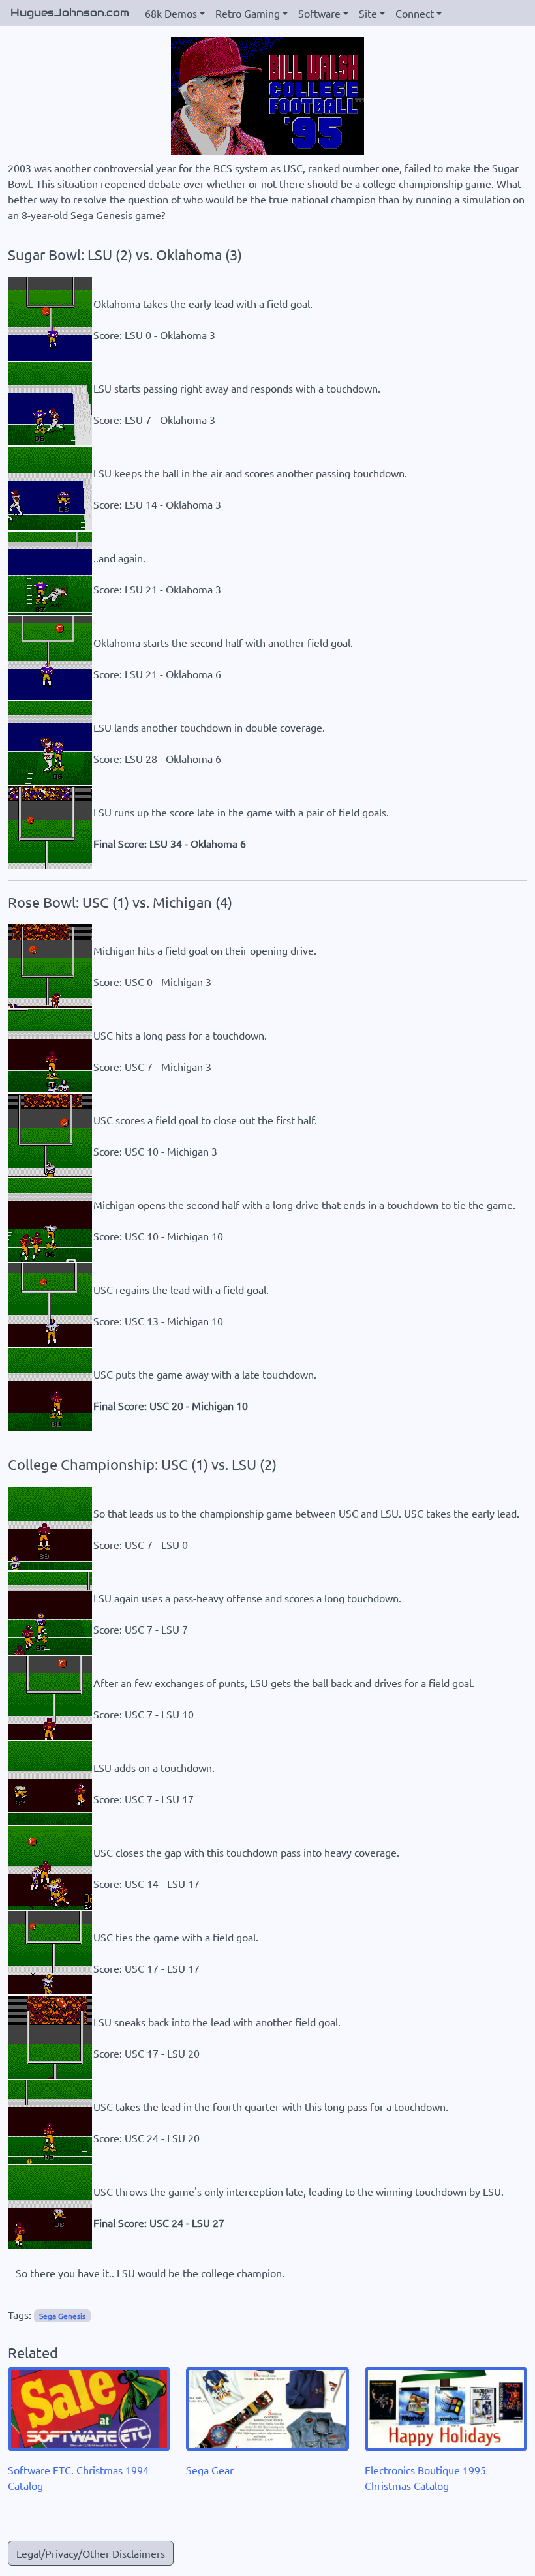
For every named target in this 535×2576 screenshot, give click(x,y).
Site (368, 13)
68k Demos (171, 13)
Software (319, 13)
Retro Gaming (248, 13)
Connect (415, 13)
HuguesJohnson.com (70, 13)
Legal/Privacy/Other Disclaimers (91, 2553)
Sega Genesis (62, 2316)
